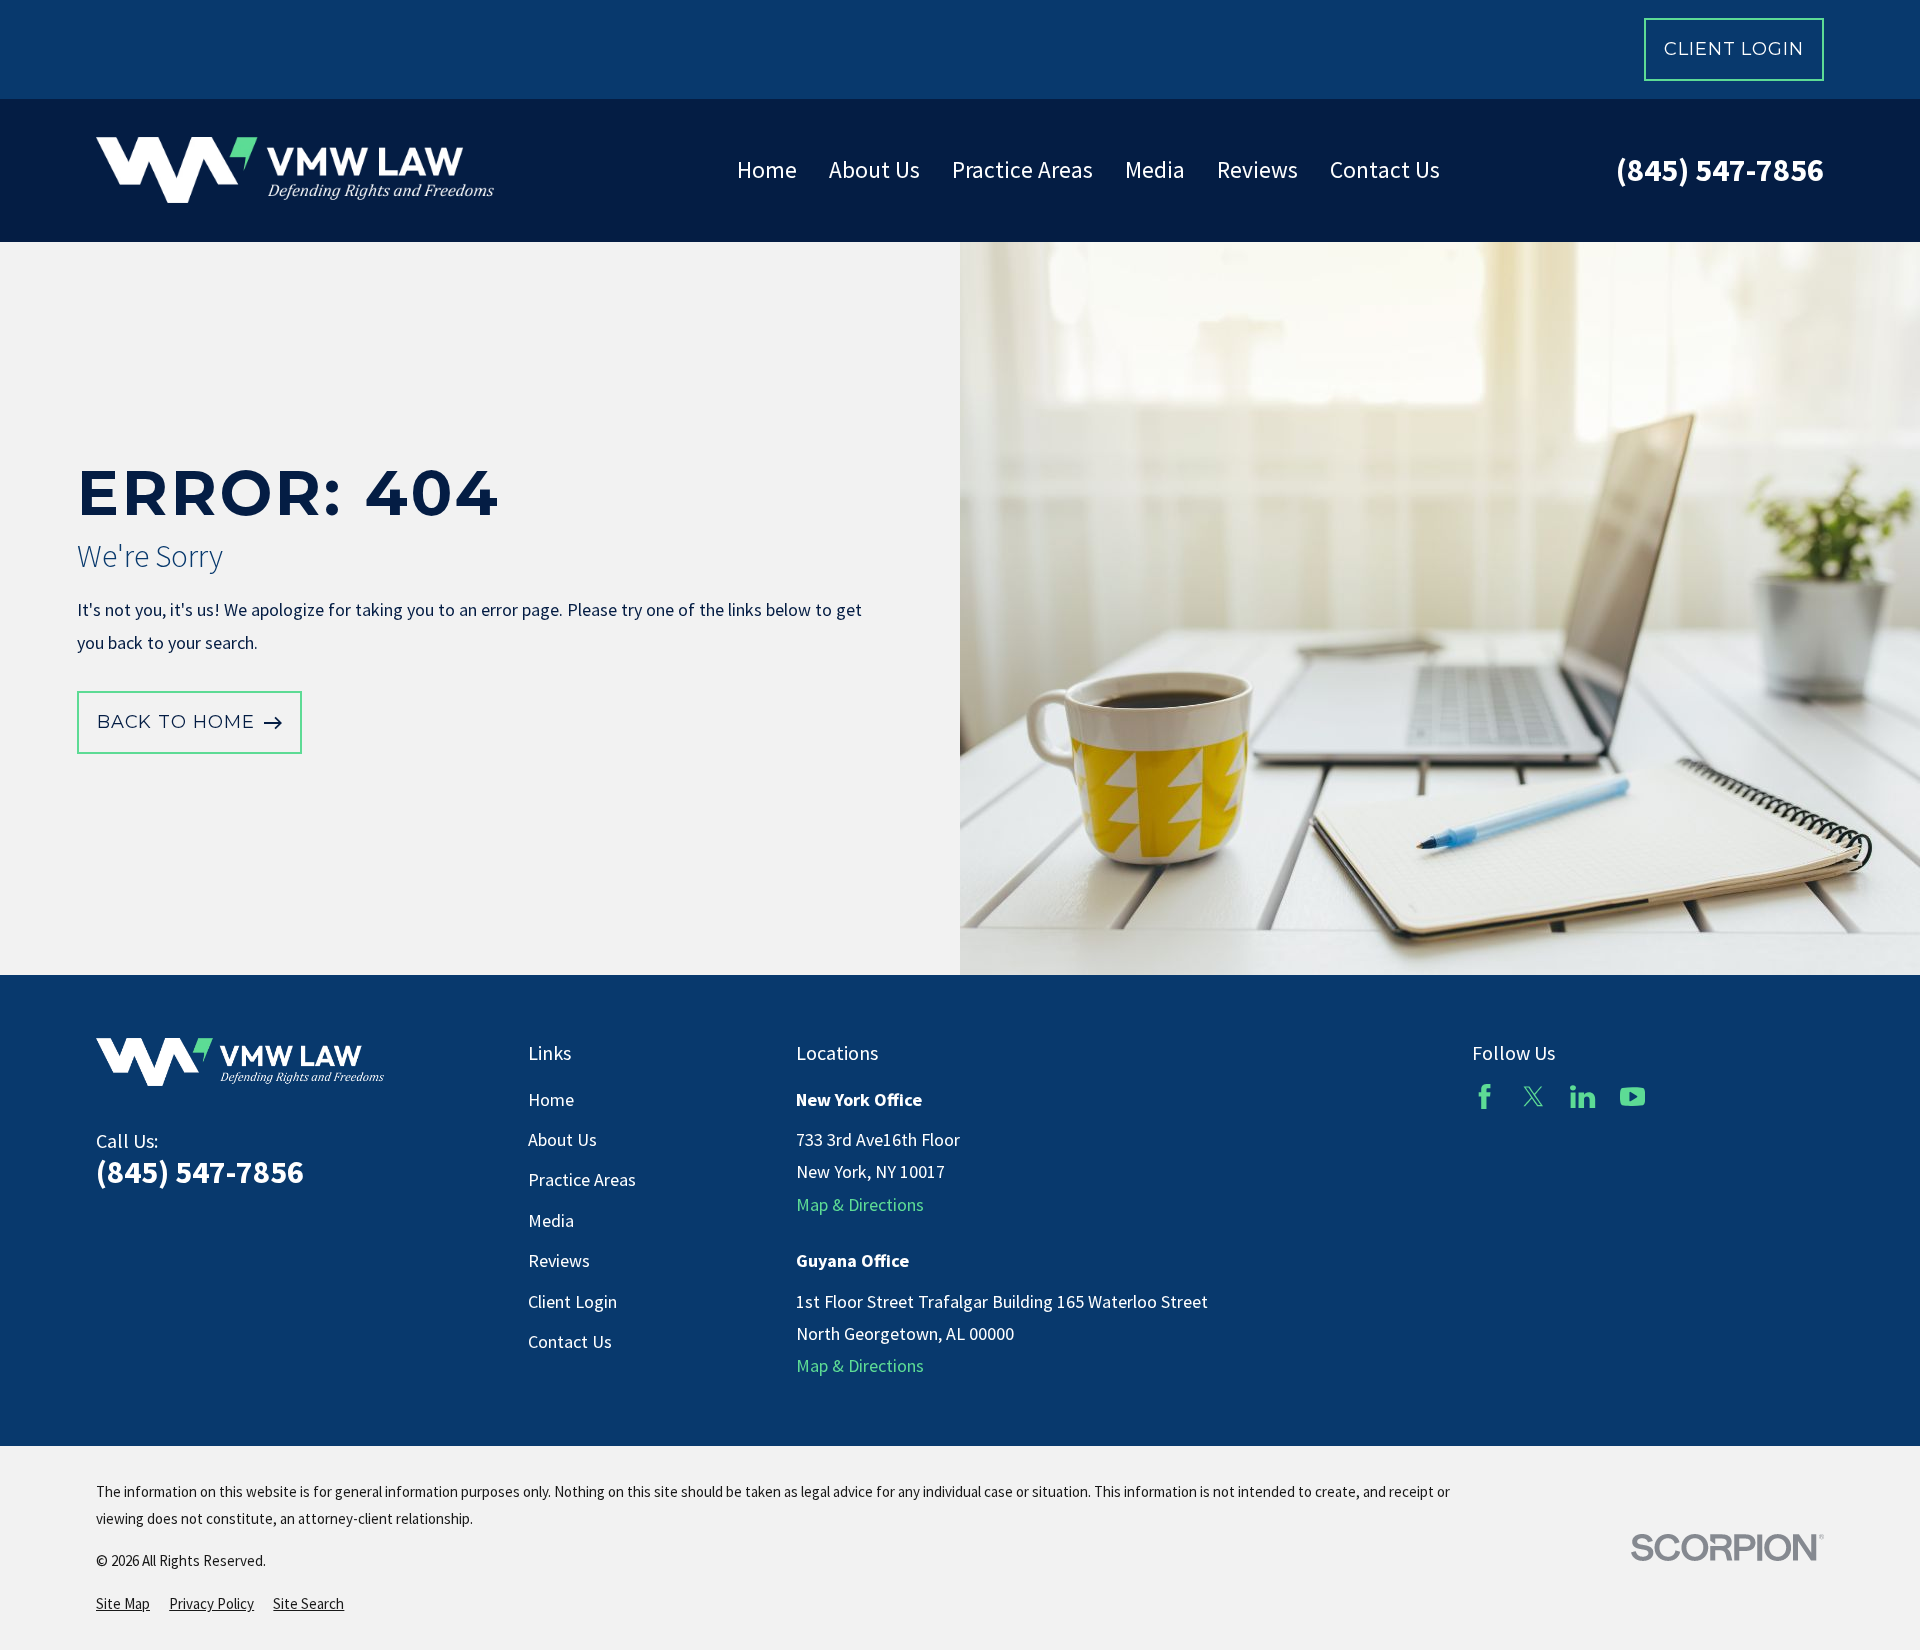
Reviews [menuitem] (1257, 169)
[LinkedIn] (1582, 1096)
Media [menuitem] (1155, 169)
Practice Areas (582, 1179)
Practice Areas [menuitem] (1022, 169)
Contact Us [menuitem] (1385, 169)
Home (551, 1099)
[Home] (295, 170)
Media (551, 1220)
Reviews (559, 1260)
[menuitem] (123, 1603)
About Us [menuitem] (874, 169)
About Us (562, 1139)
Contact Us (570, 1341)
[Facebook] (1484, 1096)
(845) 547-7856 (1720, 170)
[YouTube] (1632, 1096)
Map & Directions (860, 1204)
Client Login (1734, 49)
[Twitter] (1533, 1096)
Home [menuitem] (767, 169)
